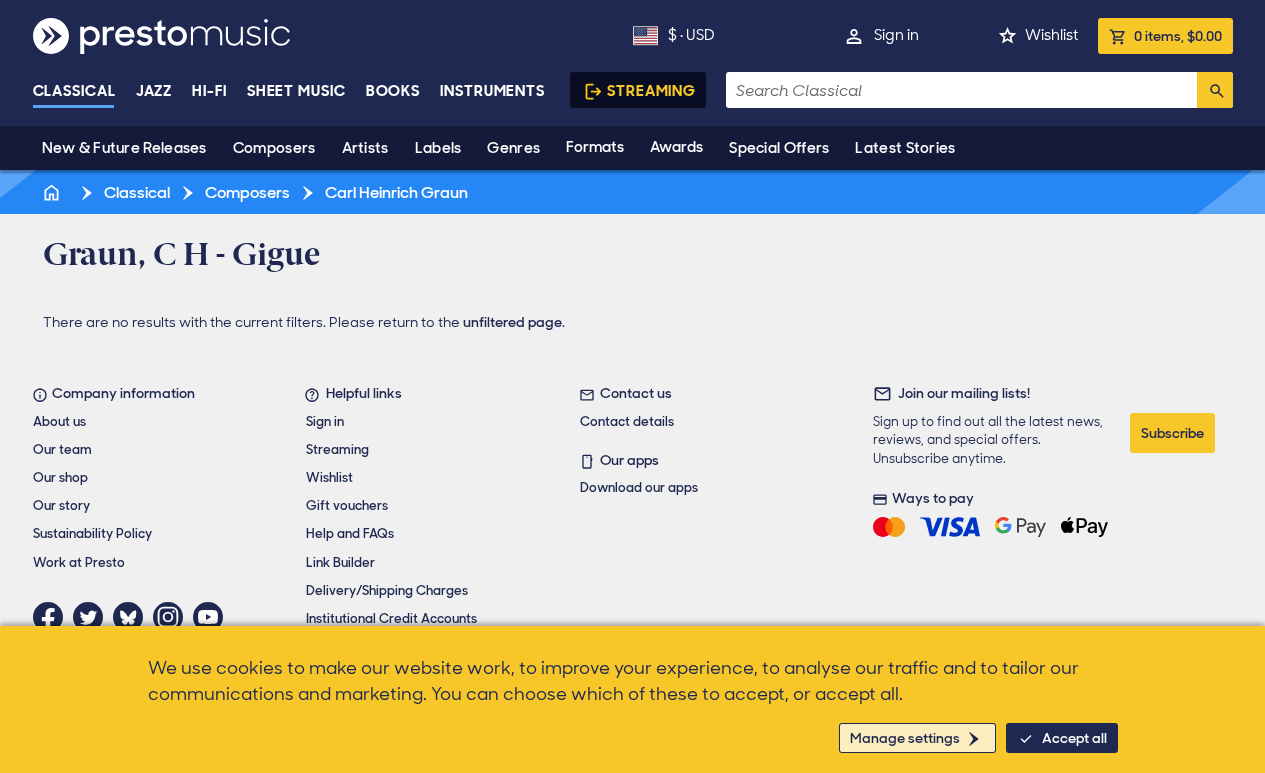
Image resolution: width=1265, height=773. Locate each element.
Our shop (60, 477)
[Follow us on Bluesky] (133, 617)
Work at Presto (79, 562)
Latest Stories (905, 148)
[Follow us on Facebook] (53, 617)
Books (393, 91)
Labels (438, 148)
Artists (365, 148)
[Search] (1215, 90)
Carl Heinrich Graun (395, 192)
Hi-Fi (209, 91)
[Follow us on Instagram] (173, 617)
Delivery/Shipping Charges (387, 590)
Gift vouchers (347, 505)
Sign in (896, 35)
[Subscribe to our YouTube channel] (213, 617)
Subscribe (1172, 433)
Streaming (651, 91)
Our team (62, 449)
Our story (61, 505)
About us (59, 421)
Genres (513, 148)
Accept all (1074, 738)
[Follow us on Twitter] (93, 617)
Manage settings (905, 738)
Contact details (627, 421)
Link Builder (340, 562)
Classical (74, 91)
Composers (274, 148)
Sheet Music (296, 91)
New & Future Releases (124, 148)
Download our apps (639, 487)
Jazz (154, 91)
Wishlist (1051, 35)
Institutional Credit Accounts (391, 618)
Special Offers (779, 148)
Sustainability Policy (92, 533)
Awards (676, 147)
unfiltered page (512, 322)
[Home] (54, 192)
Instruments (492, 91)
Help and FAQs (350, 533)
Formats (595, 147)
